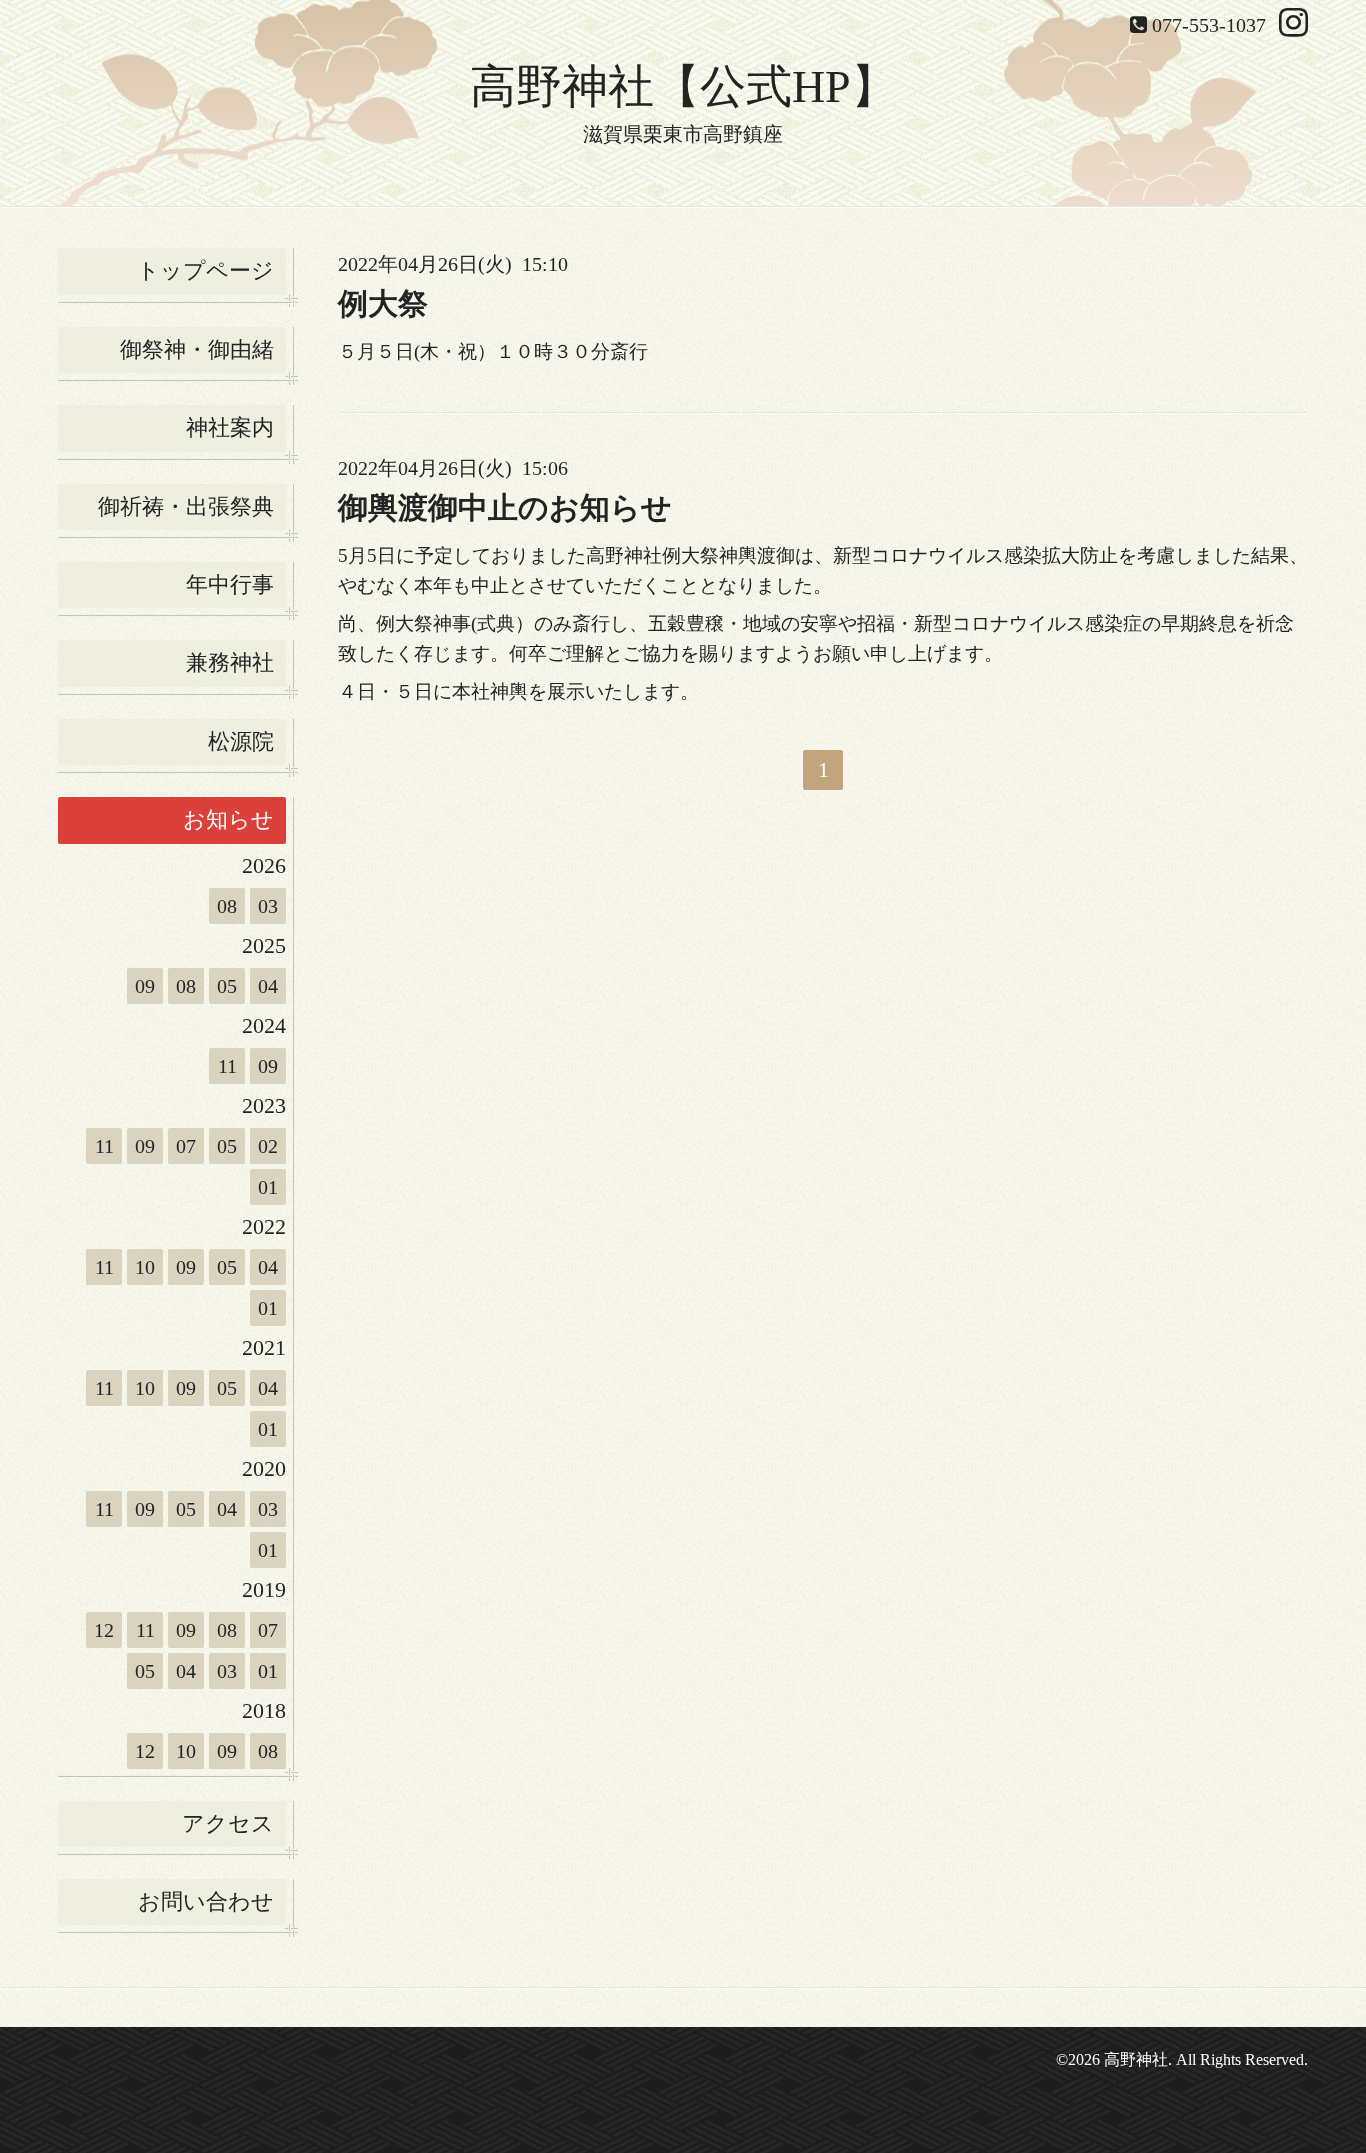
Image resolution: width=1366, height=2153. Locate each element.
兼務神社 (230, 662)
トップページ (205, 270)
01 (268, 1187)
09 (145, 986)
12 (104, 1630)
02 (268, 1146)
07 (186, 1146)
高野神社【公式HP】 (683, 86)
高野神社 (1136, 2059)
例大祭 (383, 303)
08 (227, 906)
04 (268, 986)
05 (227, 986)
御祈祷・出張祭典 (186, 506)
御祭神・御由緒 (197, 349)
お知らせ (228, 819)
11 (227, 1066)
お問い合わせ (206, 1901)
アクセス (228, 1823)
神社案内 (230, 427)
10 (145, 1267)
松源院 (241, 741)
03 (268, 906)
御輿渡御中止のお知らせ (505, 507)
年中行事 (230, 584)
